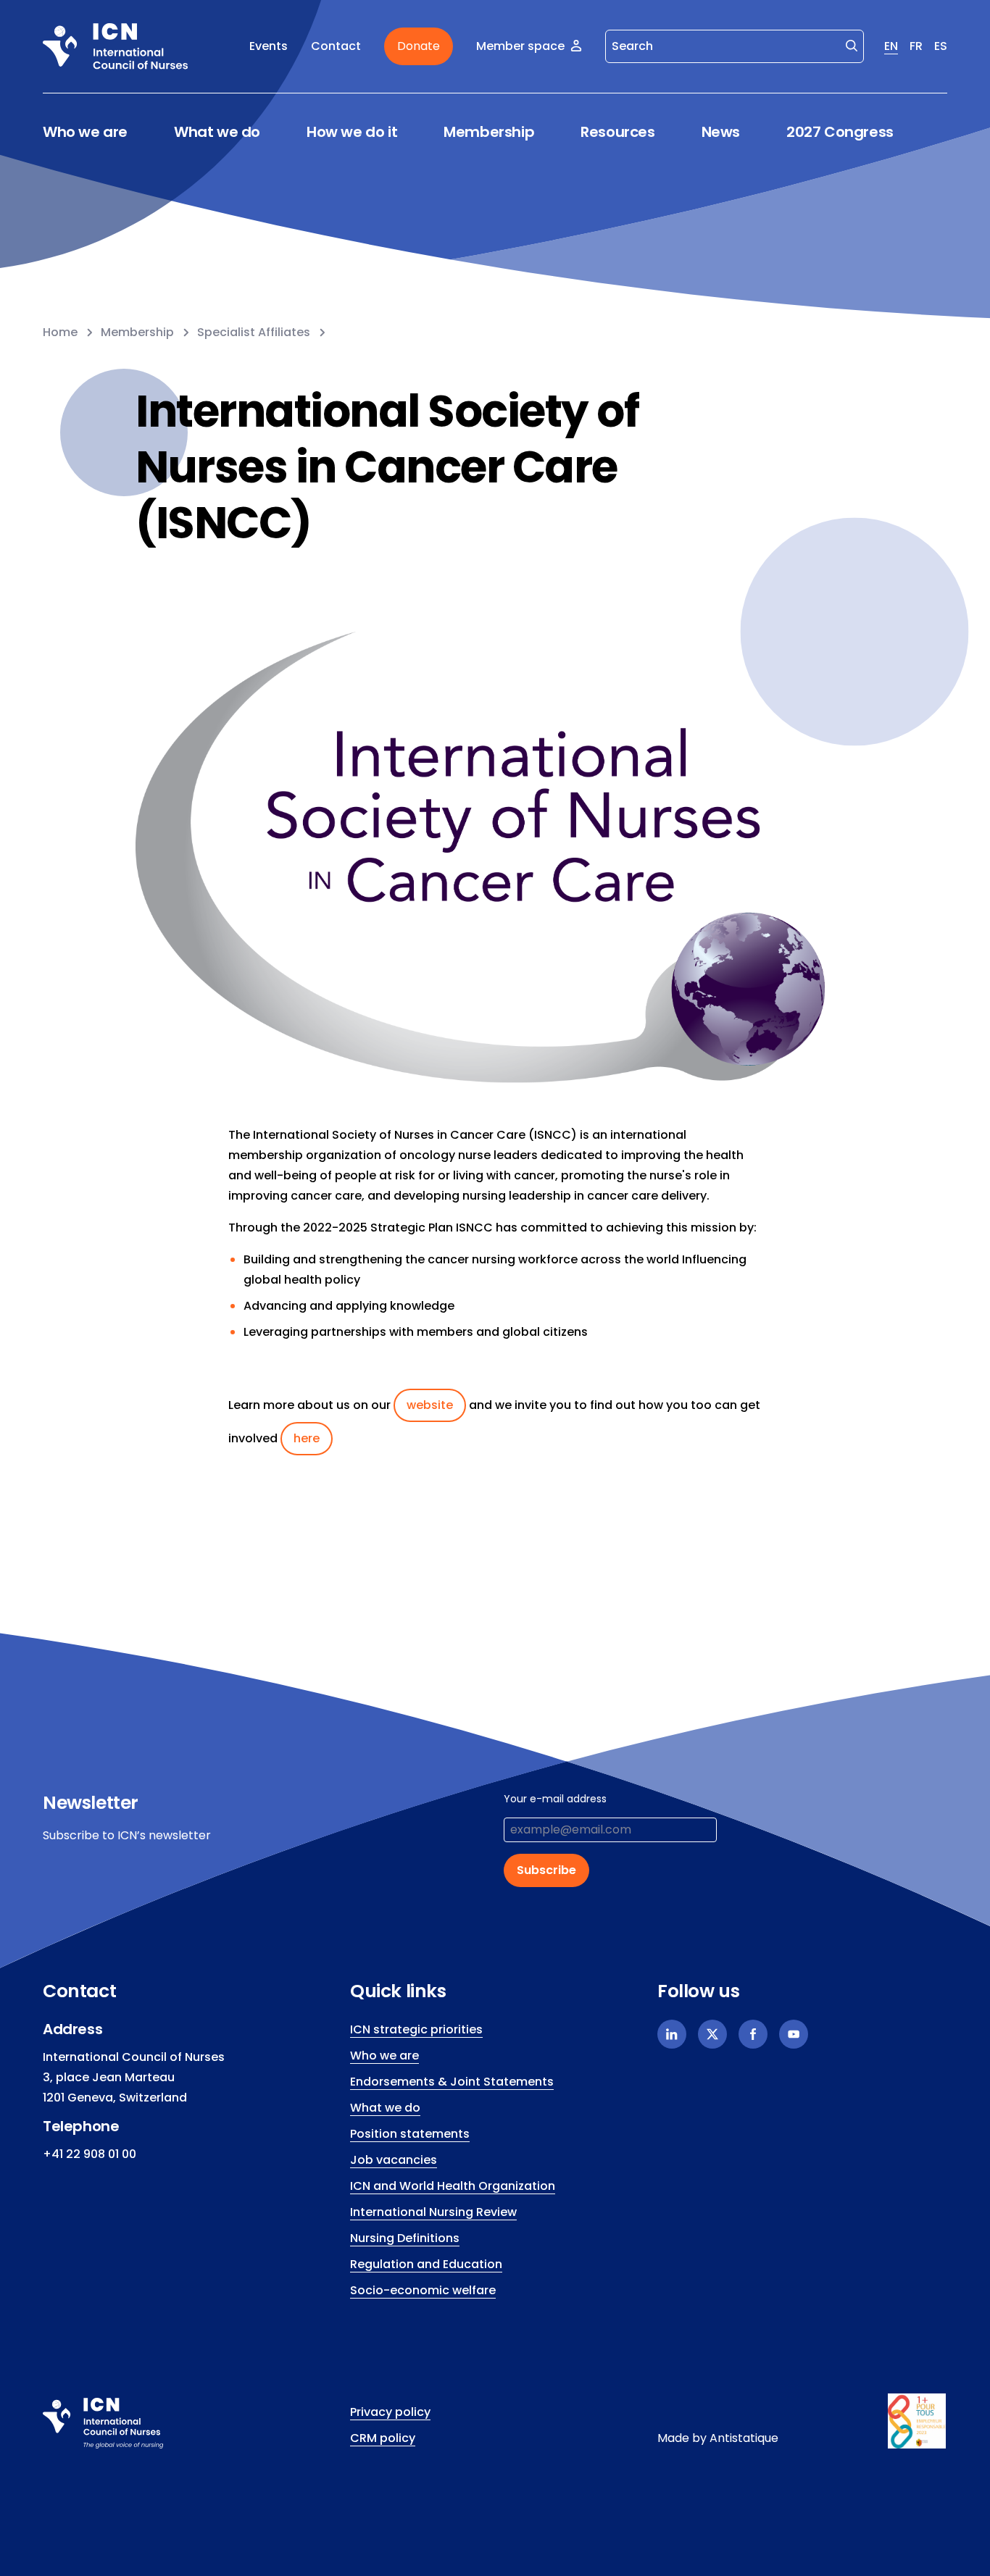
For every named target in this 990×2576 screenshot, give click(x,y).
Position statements (410, 2134)
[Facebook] (753, 2034)
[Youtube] (794, 2034)
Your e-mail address (555, 1799)
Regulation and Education (426, 2264)
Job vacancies (394, 2160)
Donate (419, 46)
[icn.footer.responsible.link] (918, 2421)
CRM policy (383, 2438)
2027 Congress (840, 132)
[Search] (852, 45)
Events (269, 46)
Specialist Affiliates (254, 332)
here (307, 1438)
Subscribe (546, 1870)
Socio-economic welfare (423, 2290)
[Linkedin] (672, 2034)
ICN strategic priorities (416, 2029)
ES (941, 46)
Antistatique (744, 2438)
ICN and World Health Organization (453, 2186)
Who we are (85, 132)
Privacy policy (390, 2412)
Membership (489, 132)
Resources (617, 132)
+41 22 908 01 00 (90, 2154)
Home (60, 332)
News (721, 132)
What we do (217, 132)
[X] (712, 2034)
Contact (336, 46)
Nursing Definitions (405, 2238)
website (430, 1405)
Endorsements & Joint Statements (452, 2082)
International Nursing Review (433, 2212)
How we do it (352, 132)
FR (916, 46)
